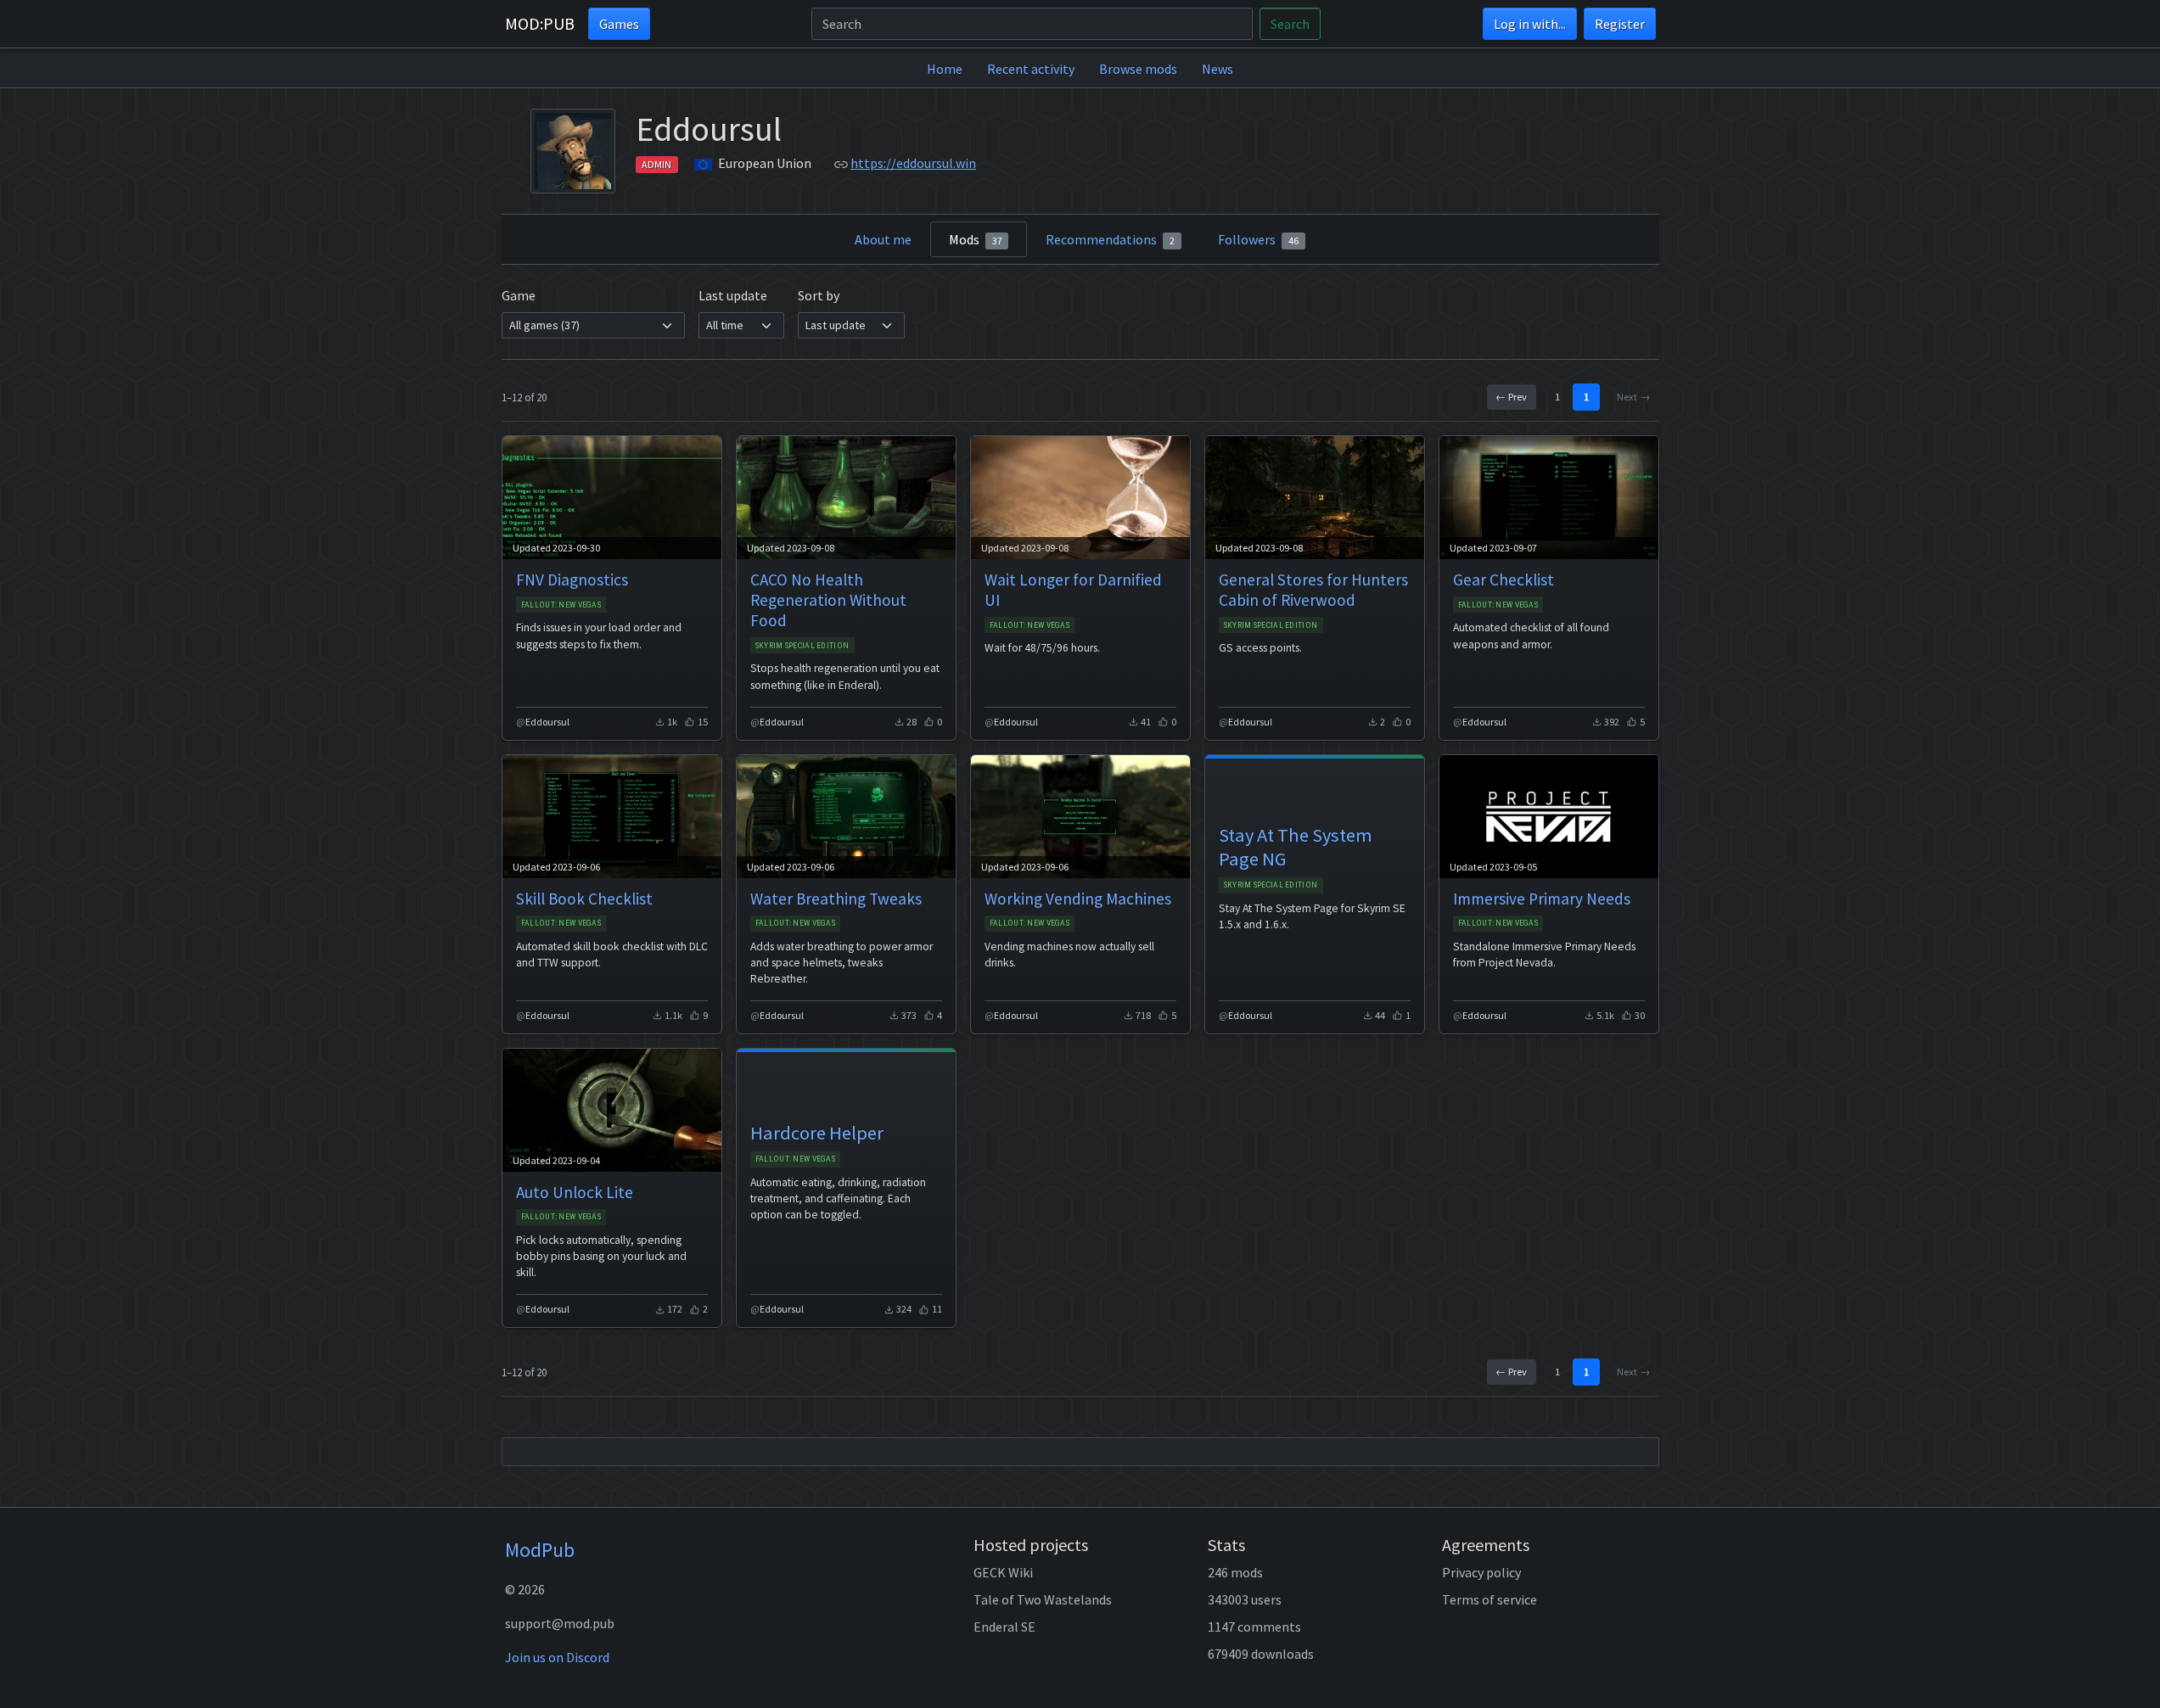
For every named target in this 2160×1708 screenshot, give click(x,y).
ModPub (540, 1550)
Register (1620, 24)
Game (519, 295)
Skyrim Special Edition (802, 645)
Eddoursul (547, 722)
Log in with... (1530, 24)
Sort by (819, 295)
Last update (733, 295)
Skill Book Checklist (584, 899)
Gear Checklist (1504, 580)
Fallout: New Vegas (561, 605)
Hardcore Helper (817, 1133)
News (1217, 69)
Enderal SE (1004, 1627)
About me (883, 239)
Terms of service (1490, 1599)
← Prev (1511, 397)
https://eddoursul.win (913, 163)
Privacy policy (1481, 1572)
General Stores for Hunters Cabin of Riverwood (1313, 590)
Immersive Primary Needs (1542, 899)
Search (1290, 24)
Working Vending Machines (1078, 899)
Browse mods (1138, 69)
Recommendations (1110, 239)
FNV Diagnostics (572, 580)
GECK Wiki (1003, 1572)
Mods (976, 239)
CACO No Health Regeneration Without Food (828, 600)
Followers (1258, 239)
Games (619, 24)
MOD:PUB (540, 23)
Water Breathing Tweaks (836, 899)
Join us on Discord (557, 1657)
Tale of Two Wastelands (1043, 1599)
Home (945, 69)
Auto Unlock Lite (575, 1192)
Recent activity (1031, 69)
